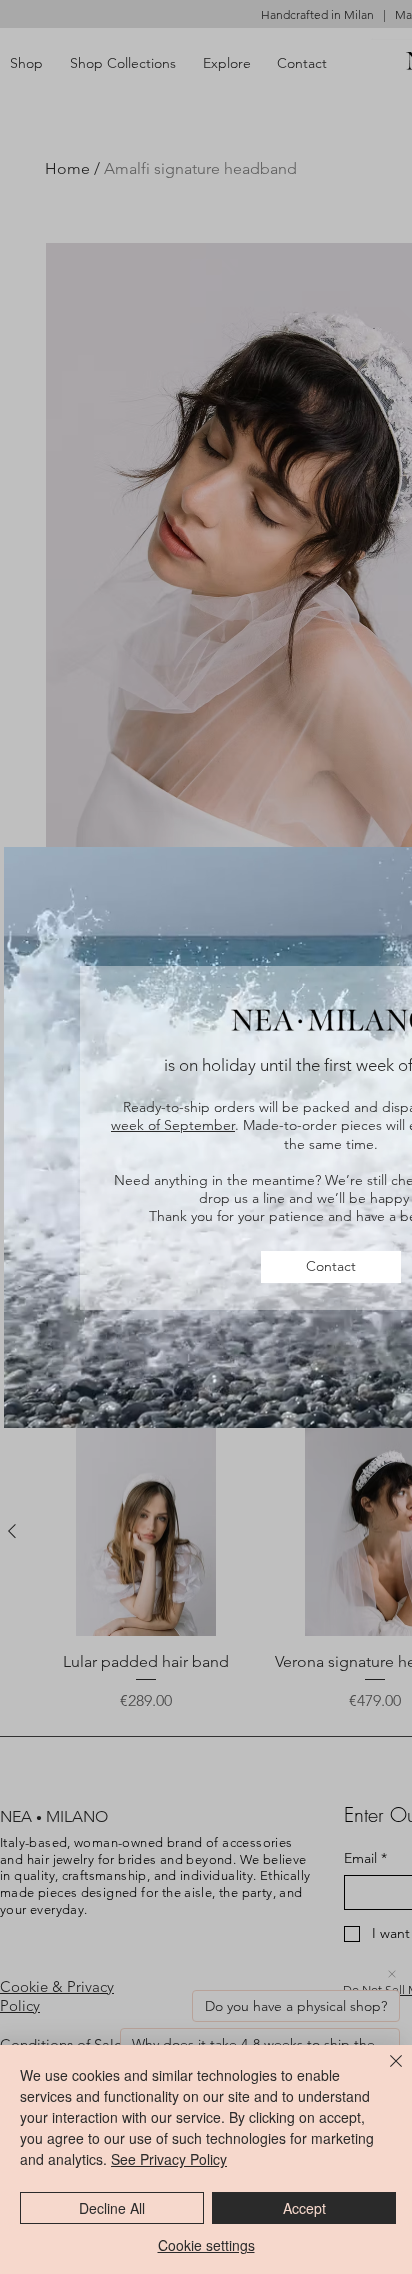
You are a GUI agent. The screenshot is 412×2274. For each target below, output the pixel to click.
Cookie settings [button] (206, 2245)
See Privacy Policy (169, 2159)
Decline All (112, 2208)
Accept (304, 2208)
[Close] (384, 2073)
